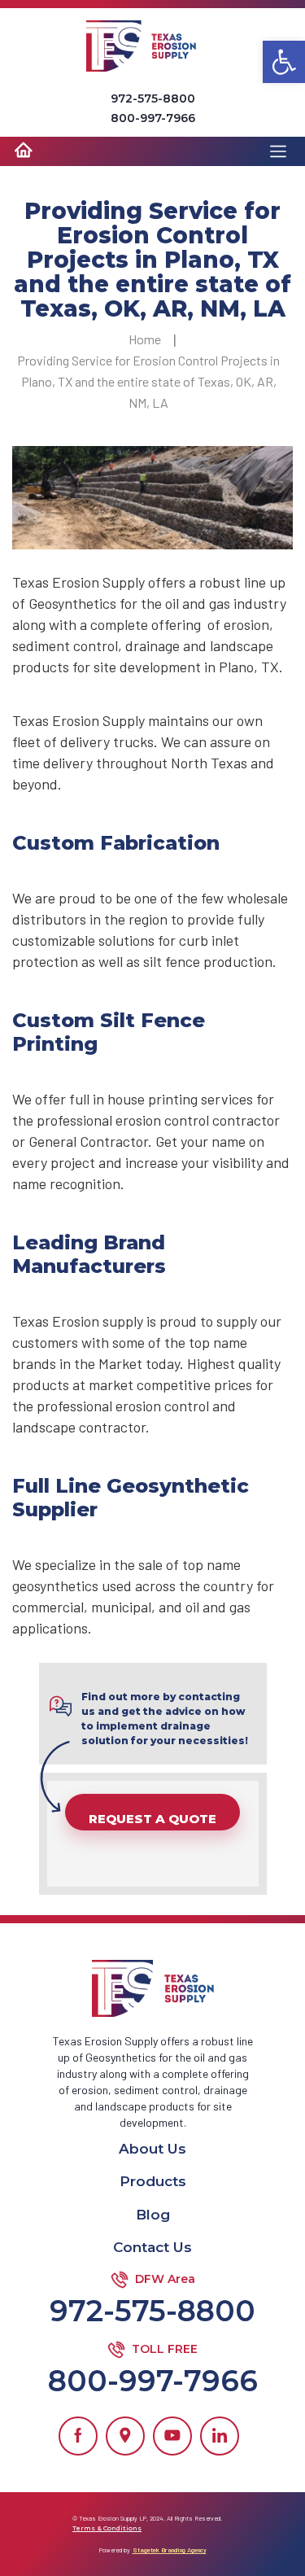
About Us (152, 2149)
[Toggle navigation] (282, 155)
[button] (284, 62)
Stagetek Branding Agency (170, 2550)
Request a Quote (152, 1819)
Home (145, 339)
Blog (153, 2215)
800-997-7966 (153, 118)
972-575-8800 (153, 98)
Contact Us (152, 2247)
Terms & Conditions (107, 2528)
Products (153, 2181)
